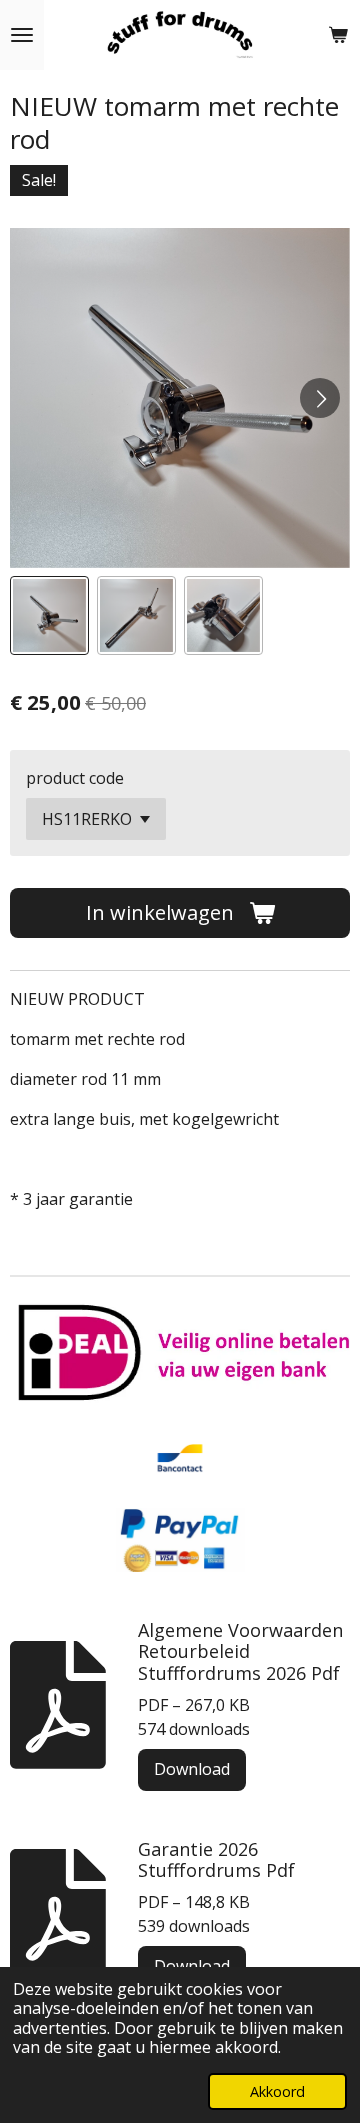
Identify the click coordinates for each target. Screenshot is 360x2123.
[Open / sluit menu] (22, 35)
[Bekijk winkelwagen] (338, 35)
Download (192, 1769)
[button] (49, 615)
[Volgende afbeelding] (320, 398)
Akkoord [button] (277, 2091)
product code (75, 778)
